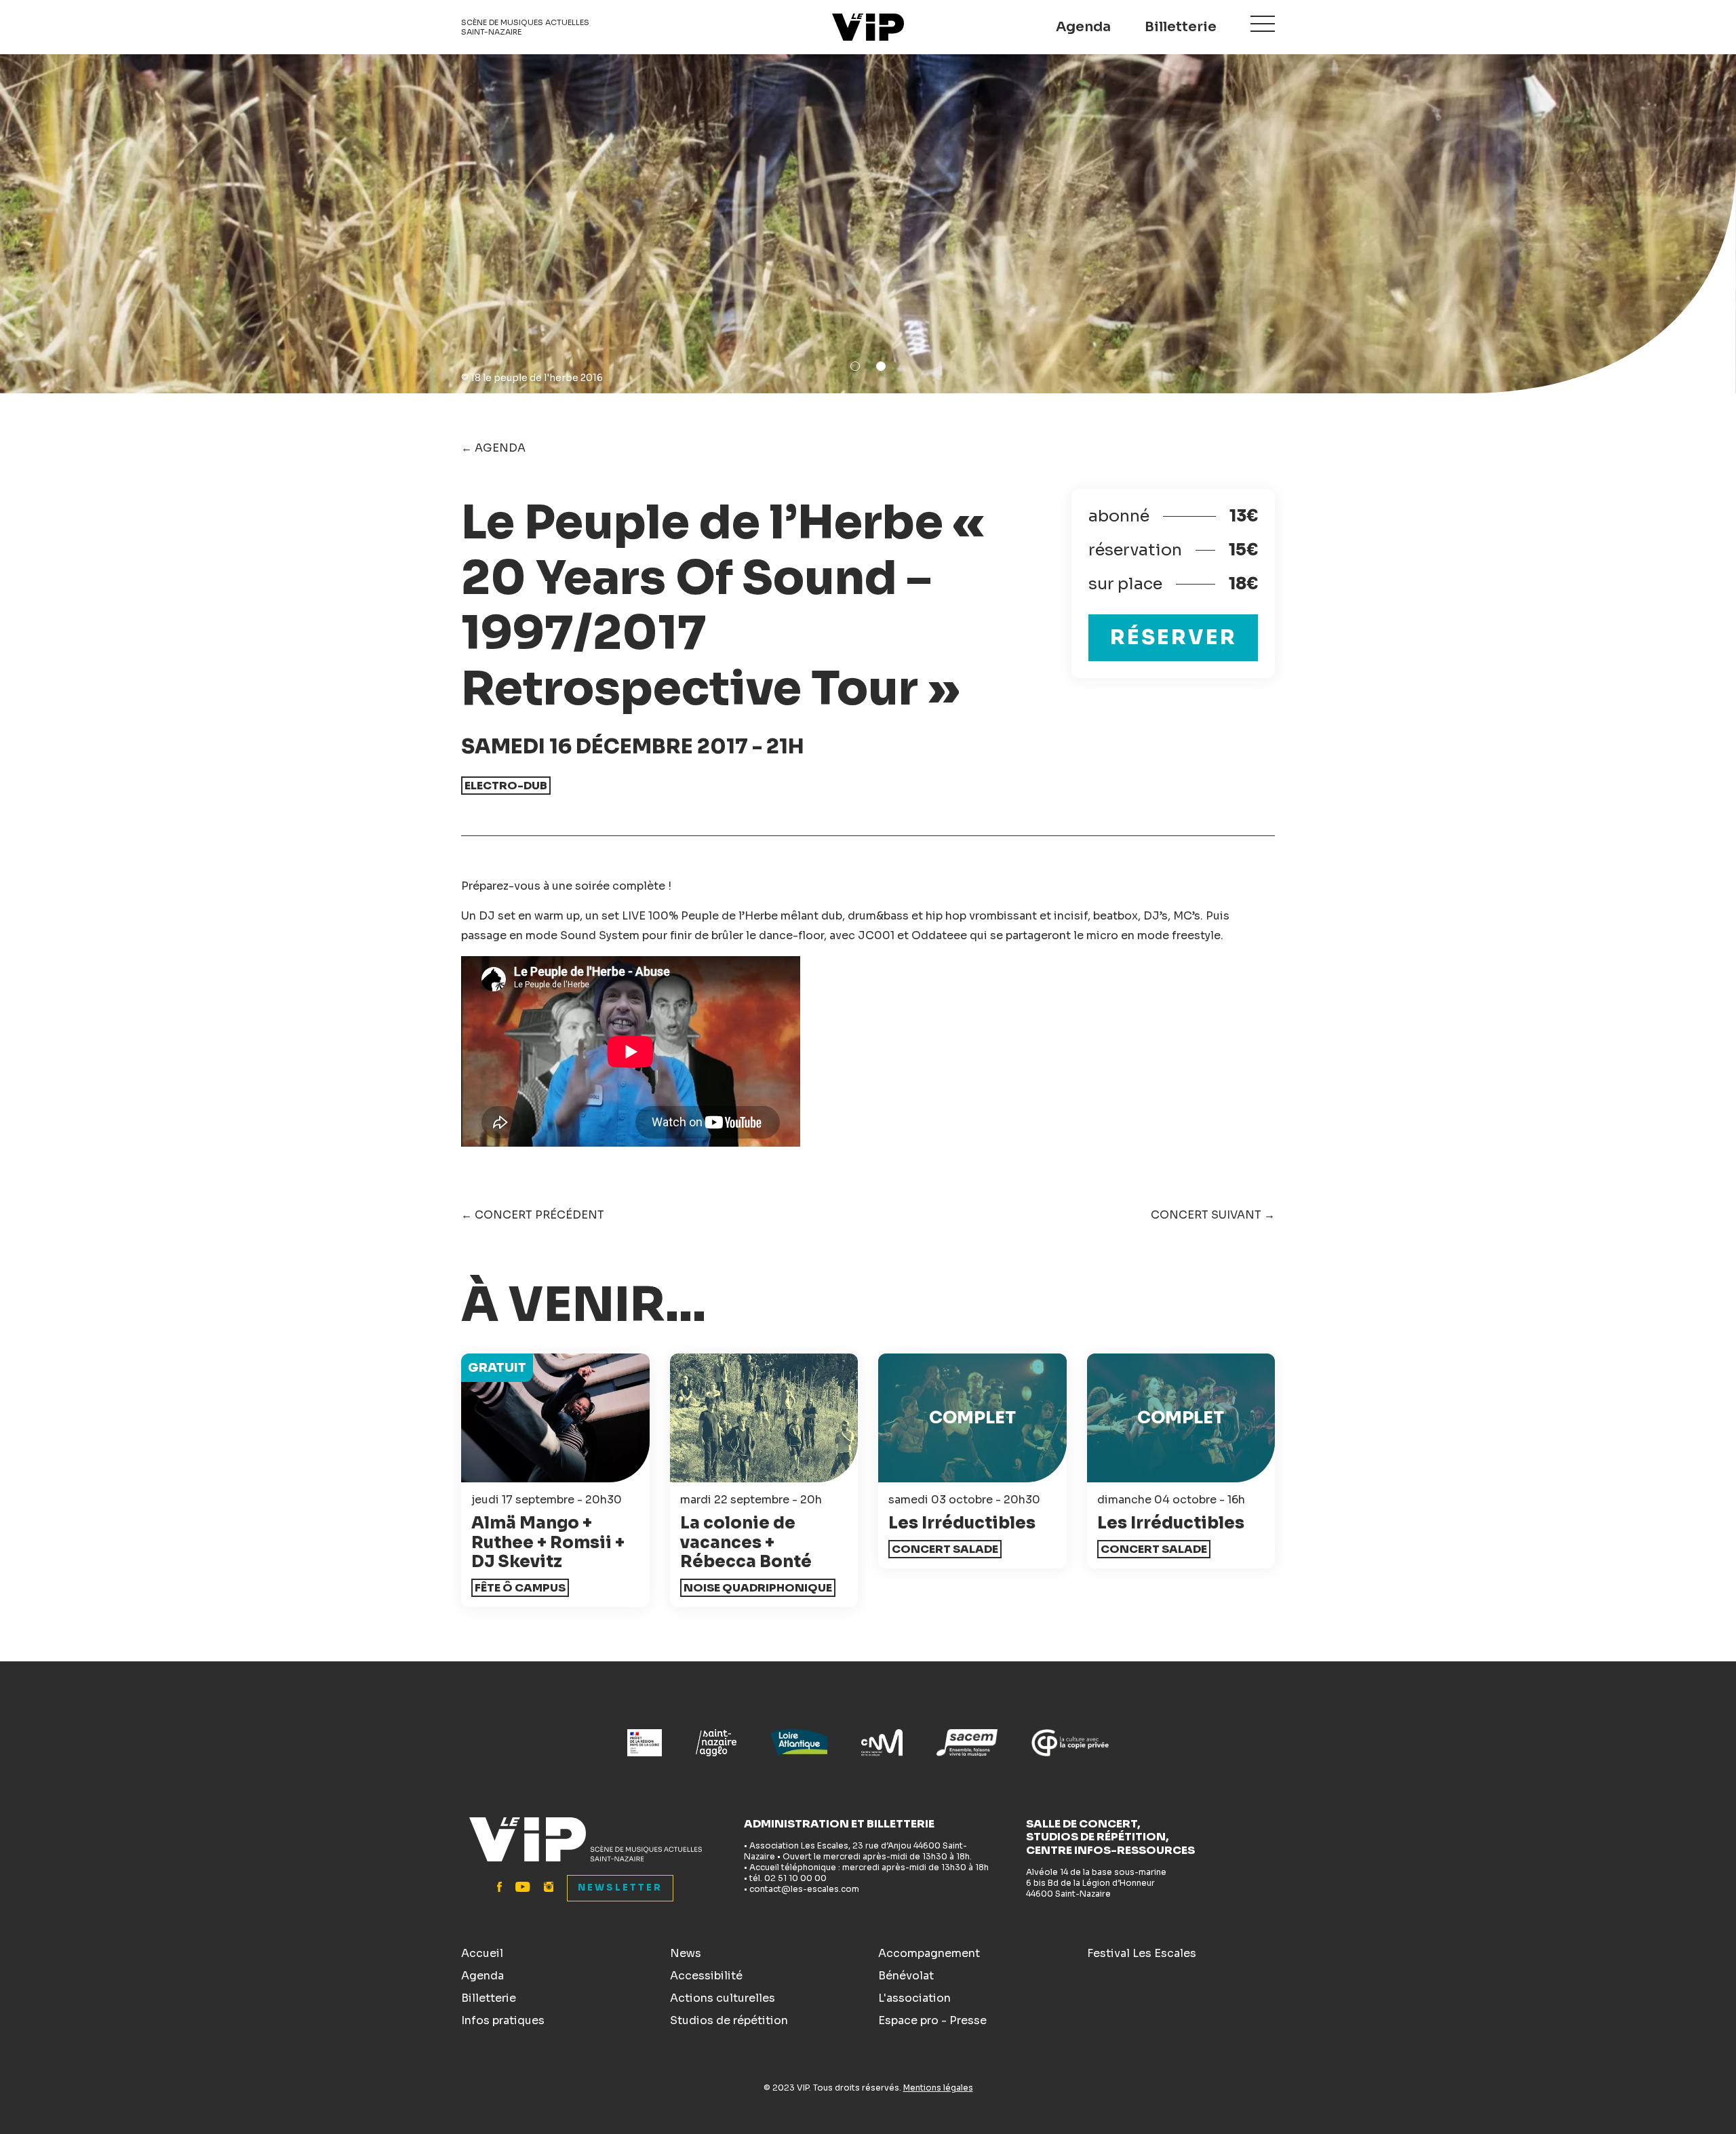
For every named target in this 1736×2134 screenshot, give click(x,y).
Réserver (1173, 637)
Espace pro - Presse (932, 2020)
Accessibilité (706, 1976)
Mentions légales (938, 2088)
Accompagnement (929, 1953)
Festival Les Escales (1142, 1953)
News (686, 1953)
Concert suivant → (1213, 1215)
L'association (914, 1998)
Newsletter (620, 1888)
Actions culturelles (723, 1998)
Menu (1263, 24)
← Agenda (493, 448)
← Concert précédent (533, 1215)
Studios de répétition (729, 2020)
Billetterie (1181, 27)
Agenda (1083, 27)
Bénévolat (906, 1976)
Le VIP (868, 27)
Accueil (482, 1953)
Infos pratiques (503, 2020)
